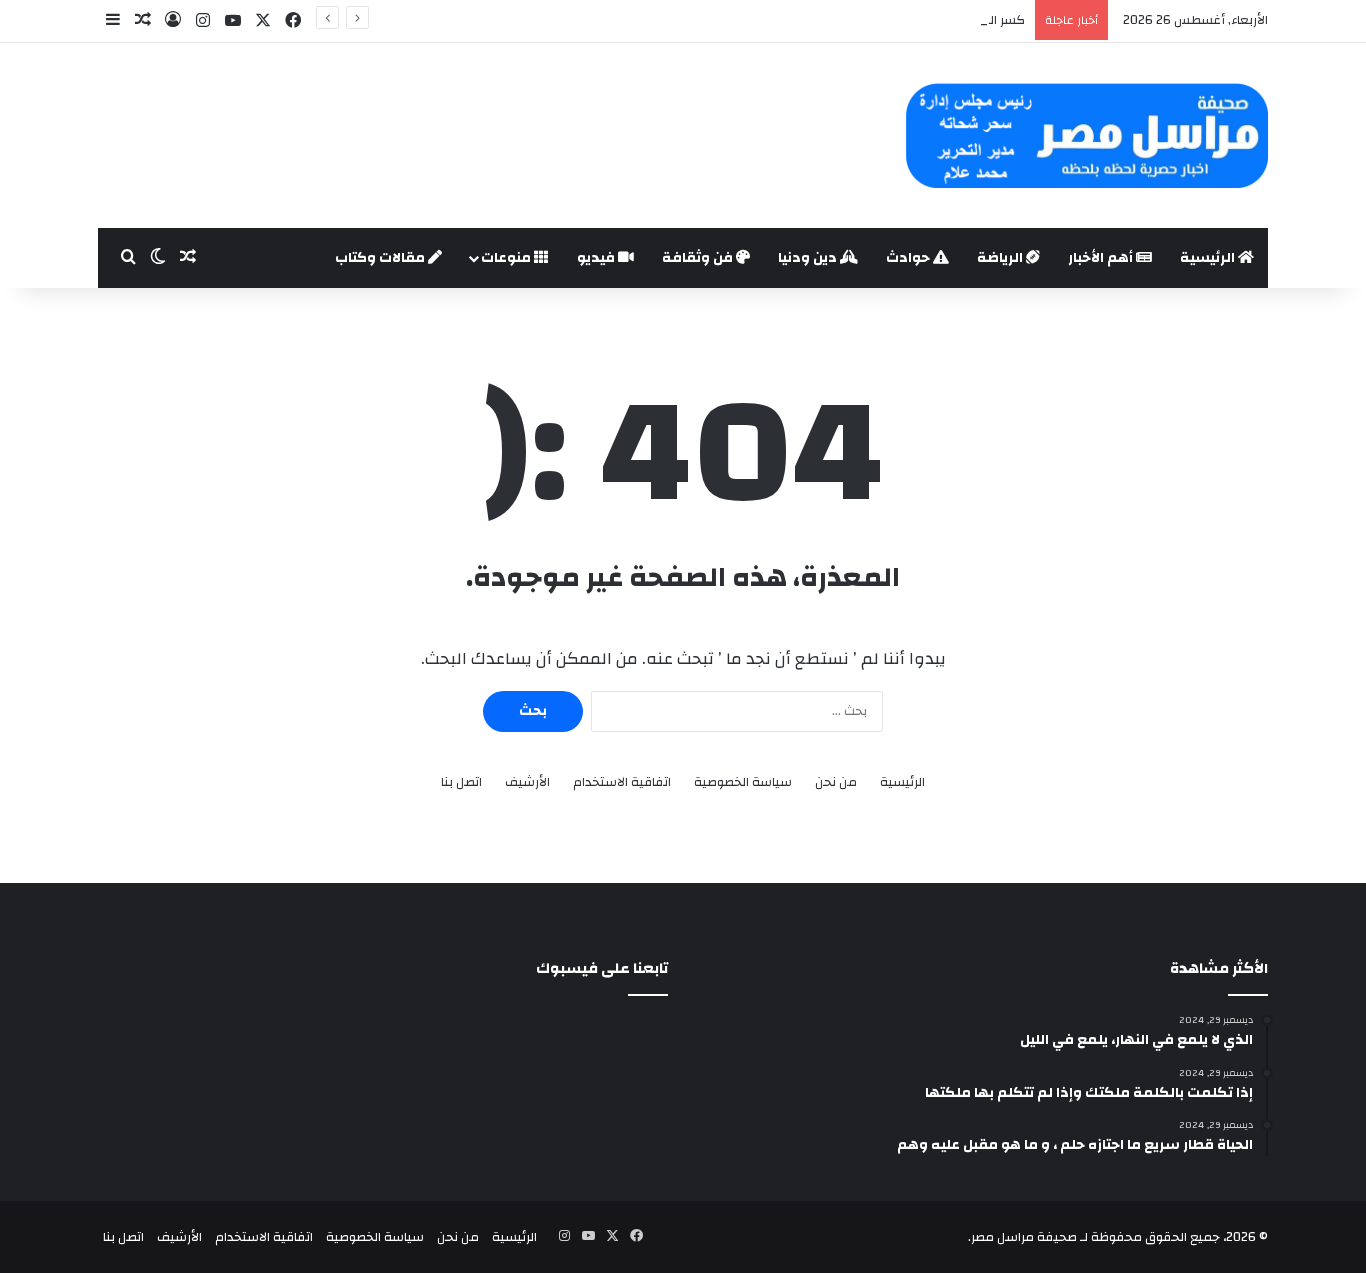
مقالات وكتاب (381, 258)
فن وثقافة (699, 258)
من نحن (836, 782)
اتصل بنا (461, 782)
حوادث (909, 258)
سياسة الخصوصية (743, 782)
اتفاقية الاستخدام (622, 782)
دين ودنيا (809, 258)
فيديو (597, 258)
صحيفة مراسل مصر (1024, 1237)
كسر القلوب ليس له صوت (954, 20)
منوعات (507, 258)
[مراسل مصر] (1086, 135)
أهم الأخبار (1102, 258)
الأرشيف (527, 782)
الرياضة (1001, 258)
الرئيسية (1209, 258)
